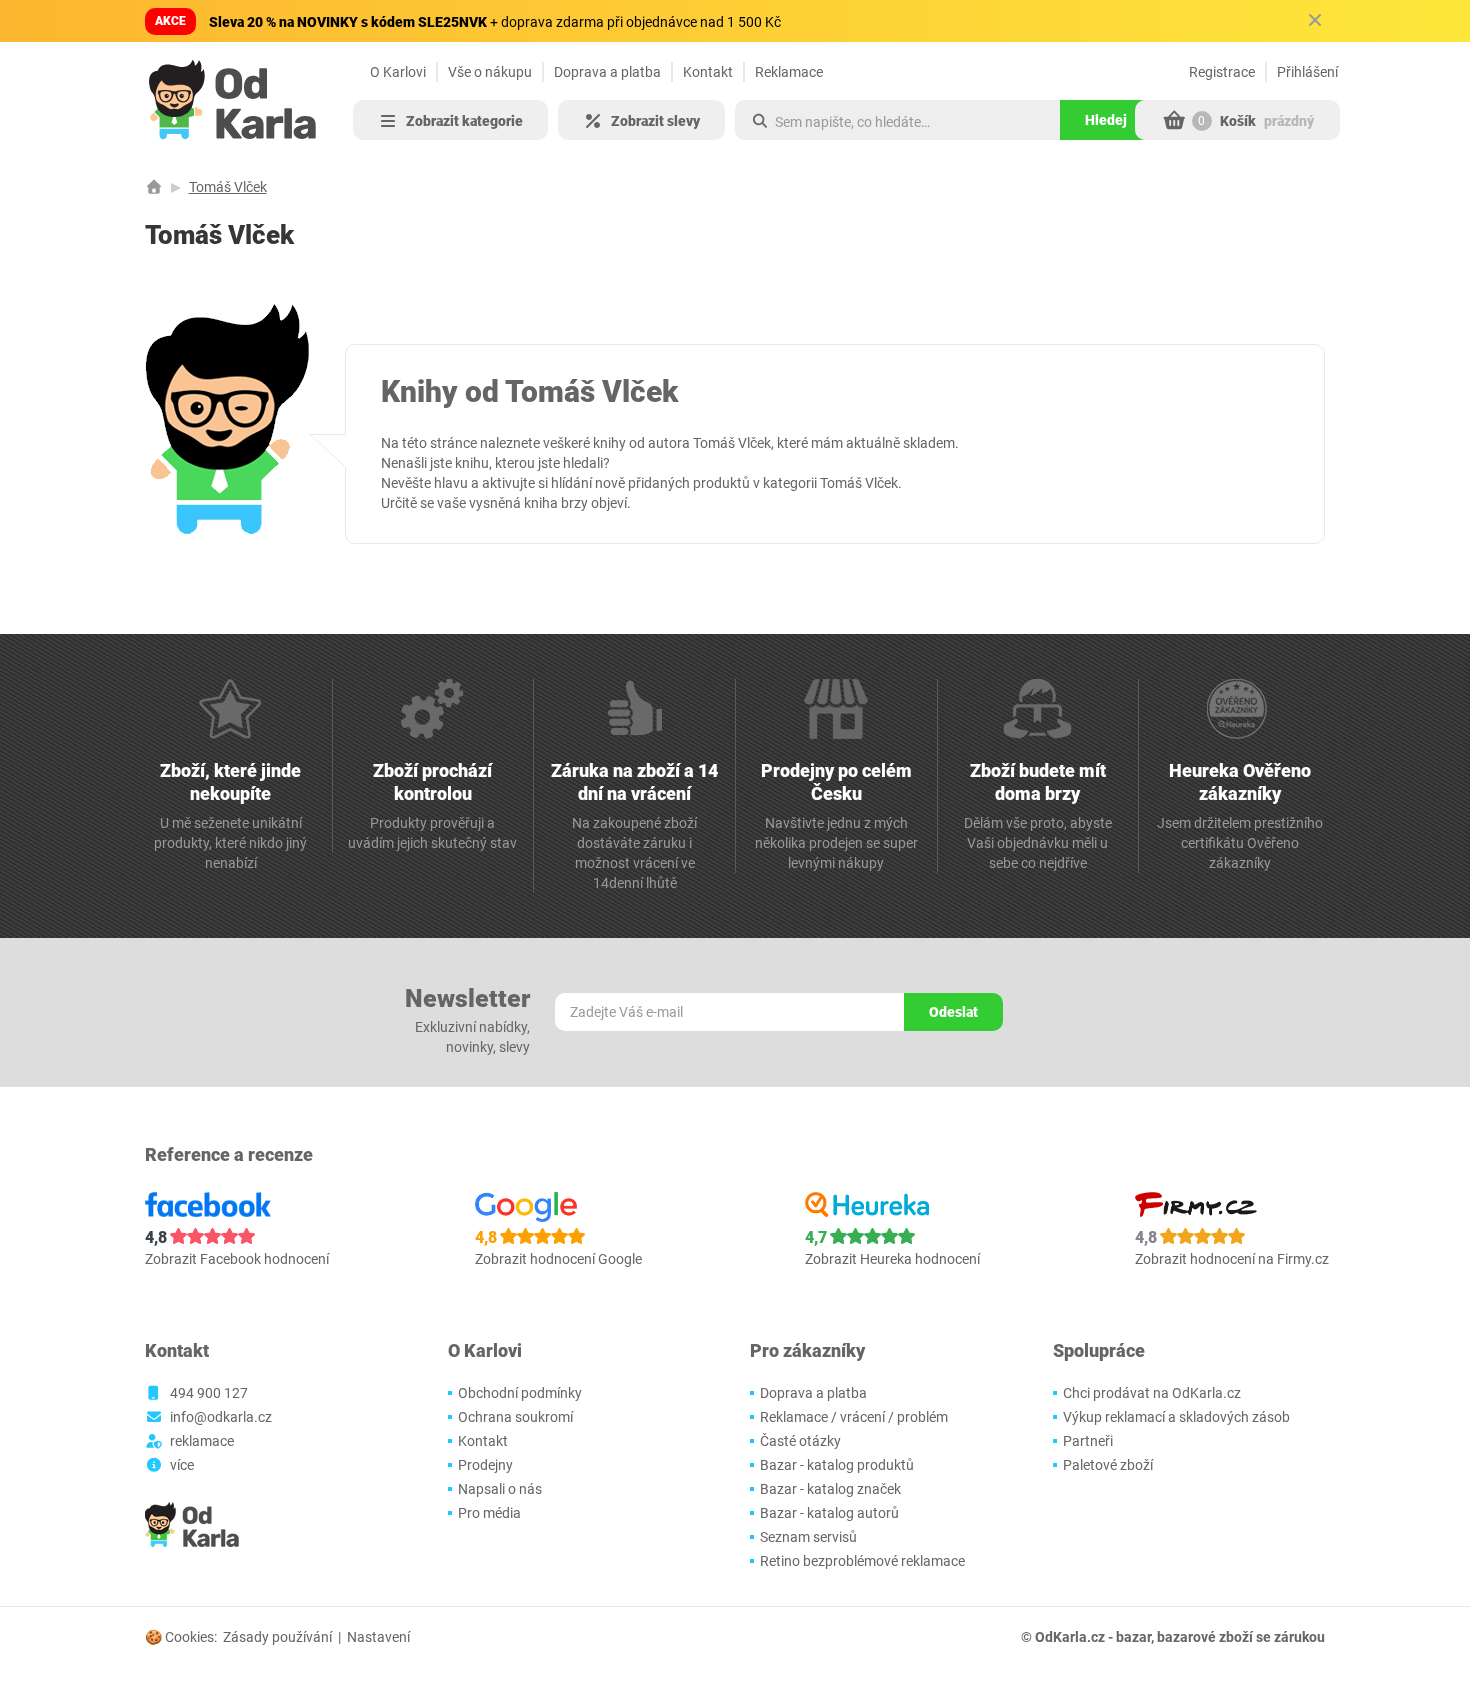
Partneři (1088, 1441)
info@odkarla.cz (221, 1417)
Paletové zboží (1108, 1465)
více (182, 1465)
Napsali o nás (500, 1489)
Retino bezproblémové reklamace (862, 1561)
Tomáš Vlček (228, 187)
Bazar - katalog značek (830, 1489)
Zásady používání (277, 1637)
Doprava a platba (607, 72)
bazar (1133, 1637)
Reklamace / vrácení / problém (854, 1417)
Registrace (1222, 72)
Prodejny (485, 1465)
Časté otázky (800, 1441)
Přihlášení (1307, 72)
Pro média (489, 1513)
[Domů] (154, 187)
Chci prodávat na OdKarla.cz (1152, 1393)
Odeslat (953, 1012)
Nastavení (378, 1637)
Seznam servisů (808, 1537)
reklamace (202, 1441)
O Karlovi (398, 72)
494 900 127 (209, 1393)
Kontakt (708, 72)
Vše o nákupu (490, 72)
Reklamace (789, 72)
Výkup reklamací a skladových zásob (1176, 1417)
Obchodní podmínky (520, 1393)
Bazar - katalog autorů (829, 1513)
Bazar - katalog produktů (837, 1465)
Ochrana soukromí (515, 1417)
